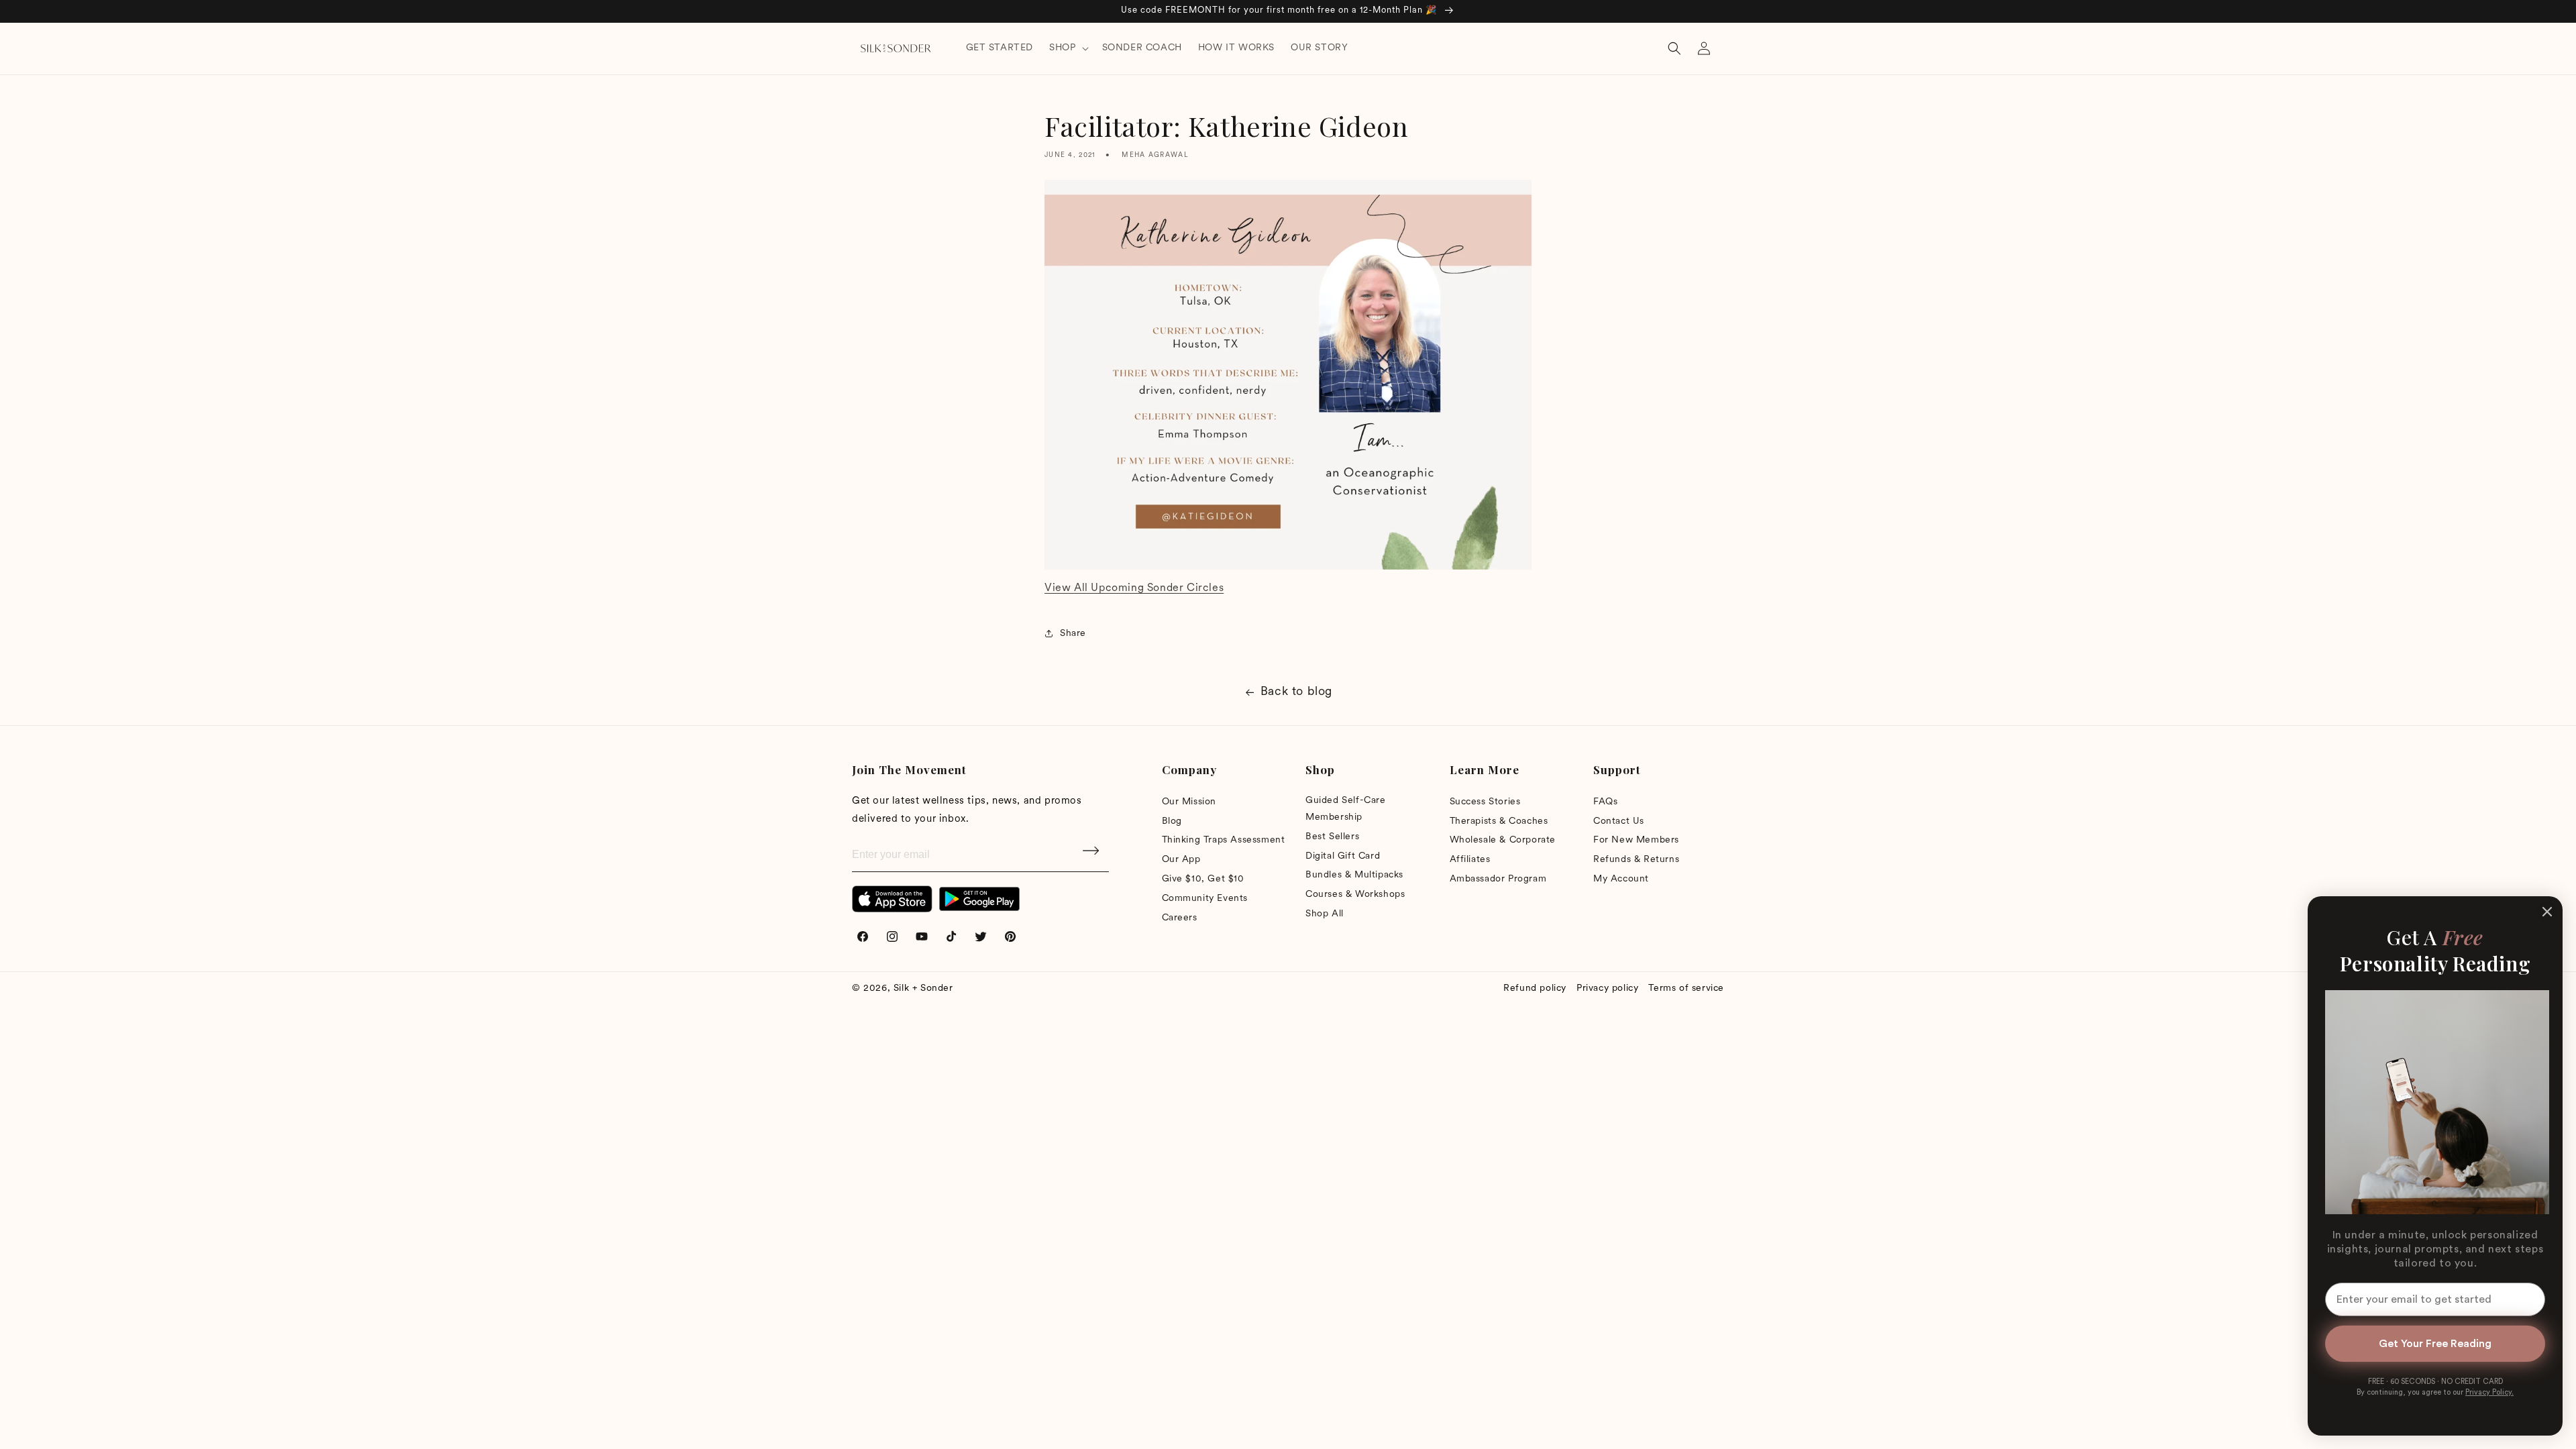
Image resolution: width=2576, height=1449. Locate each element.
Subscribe (1092, 855)
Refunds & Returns (1636, 860)
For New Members (1636, 840)
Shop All (1325, 914)
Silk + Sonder (923, 988)
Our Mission (1189, 802)
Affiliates (1470, 860)
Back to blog (1296, 692)
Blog (1172, 821)
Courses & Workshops (1355, 895)
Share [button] (1073, 634)
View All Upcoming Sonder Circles (1134, 588)
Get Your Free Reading (2435, 1344)
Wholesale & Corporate (1503, 840)
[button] (1067, 48)
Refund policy (1535, 988)
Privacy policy (1607, 988)
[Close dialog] (2547, 912)
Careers (1180, 918)
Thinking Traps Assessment (1224, 840)
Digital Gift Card (1343, 856)
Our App (1181, 860)
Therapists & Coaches (1499, 821)
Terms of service (1686, 988)
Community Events (1205, 899)
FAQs (1605, 802)
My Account (1621, 879)
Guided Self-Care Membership (1346, 809)
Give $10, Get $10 (1203, 879)
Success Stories (1485, 802)
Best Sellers (1332, 837)
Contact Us (1619, 821)
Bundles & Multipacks (1354, 875)
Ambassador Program (1498, 879)
